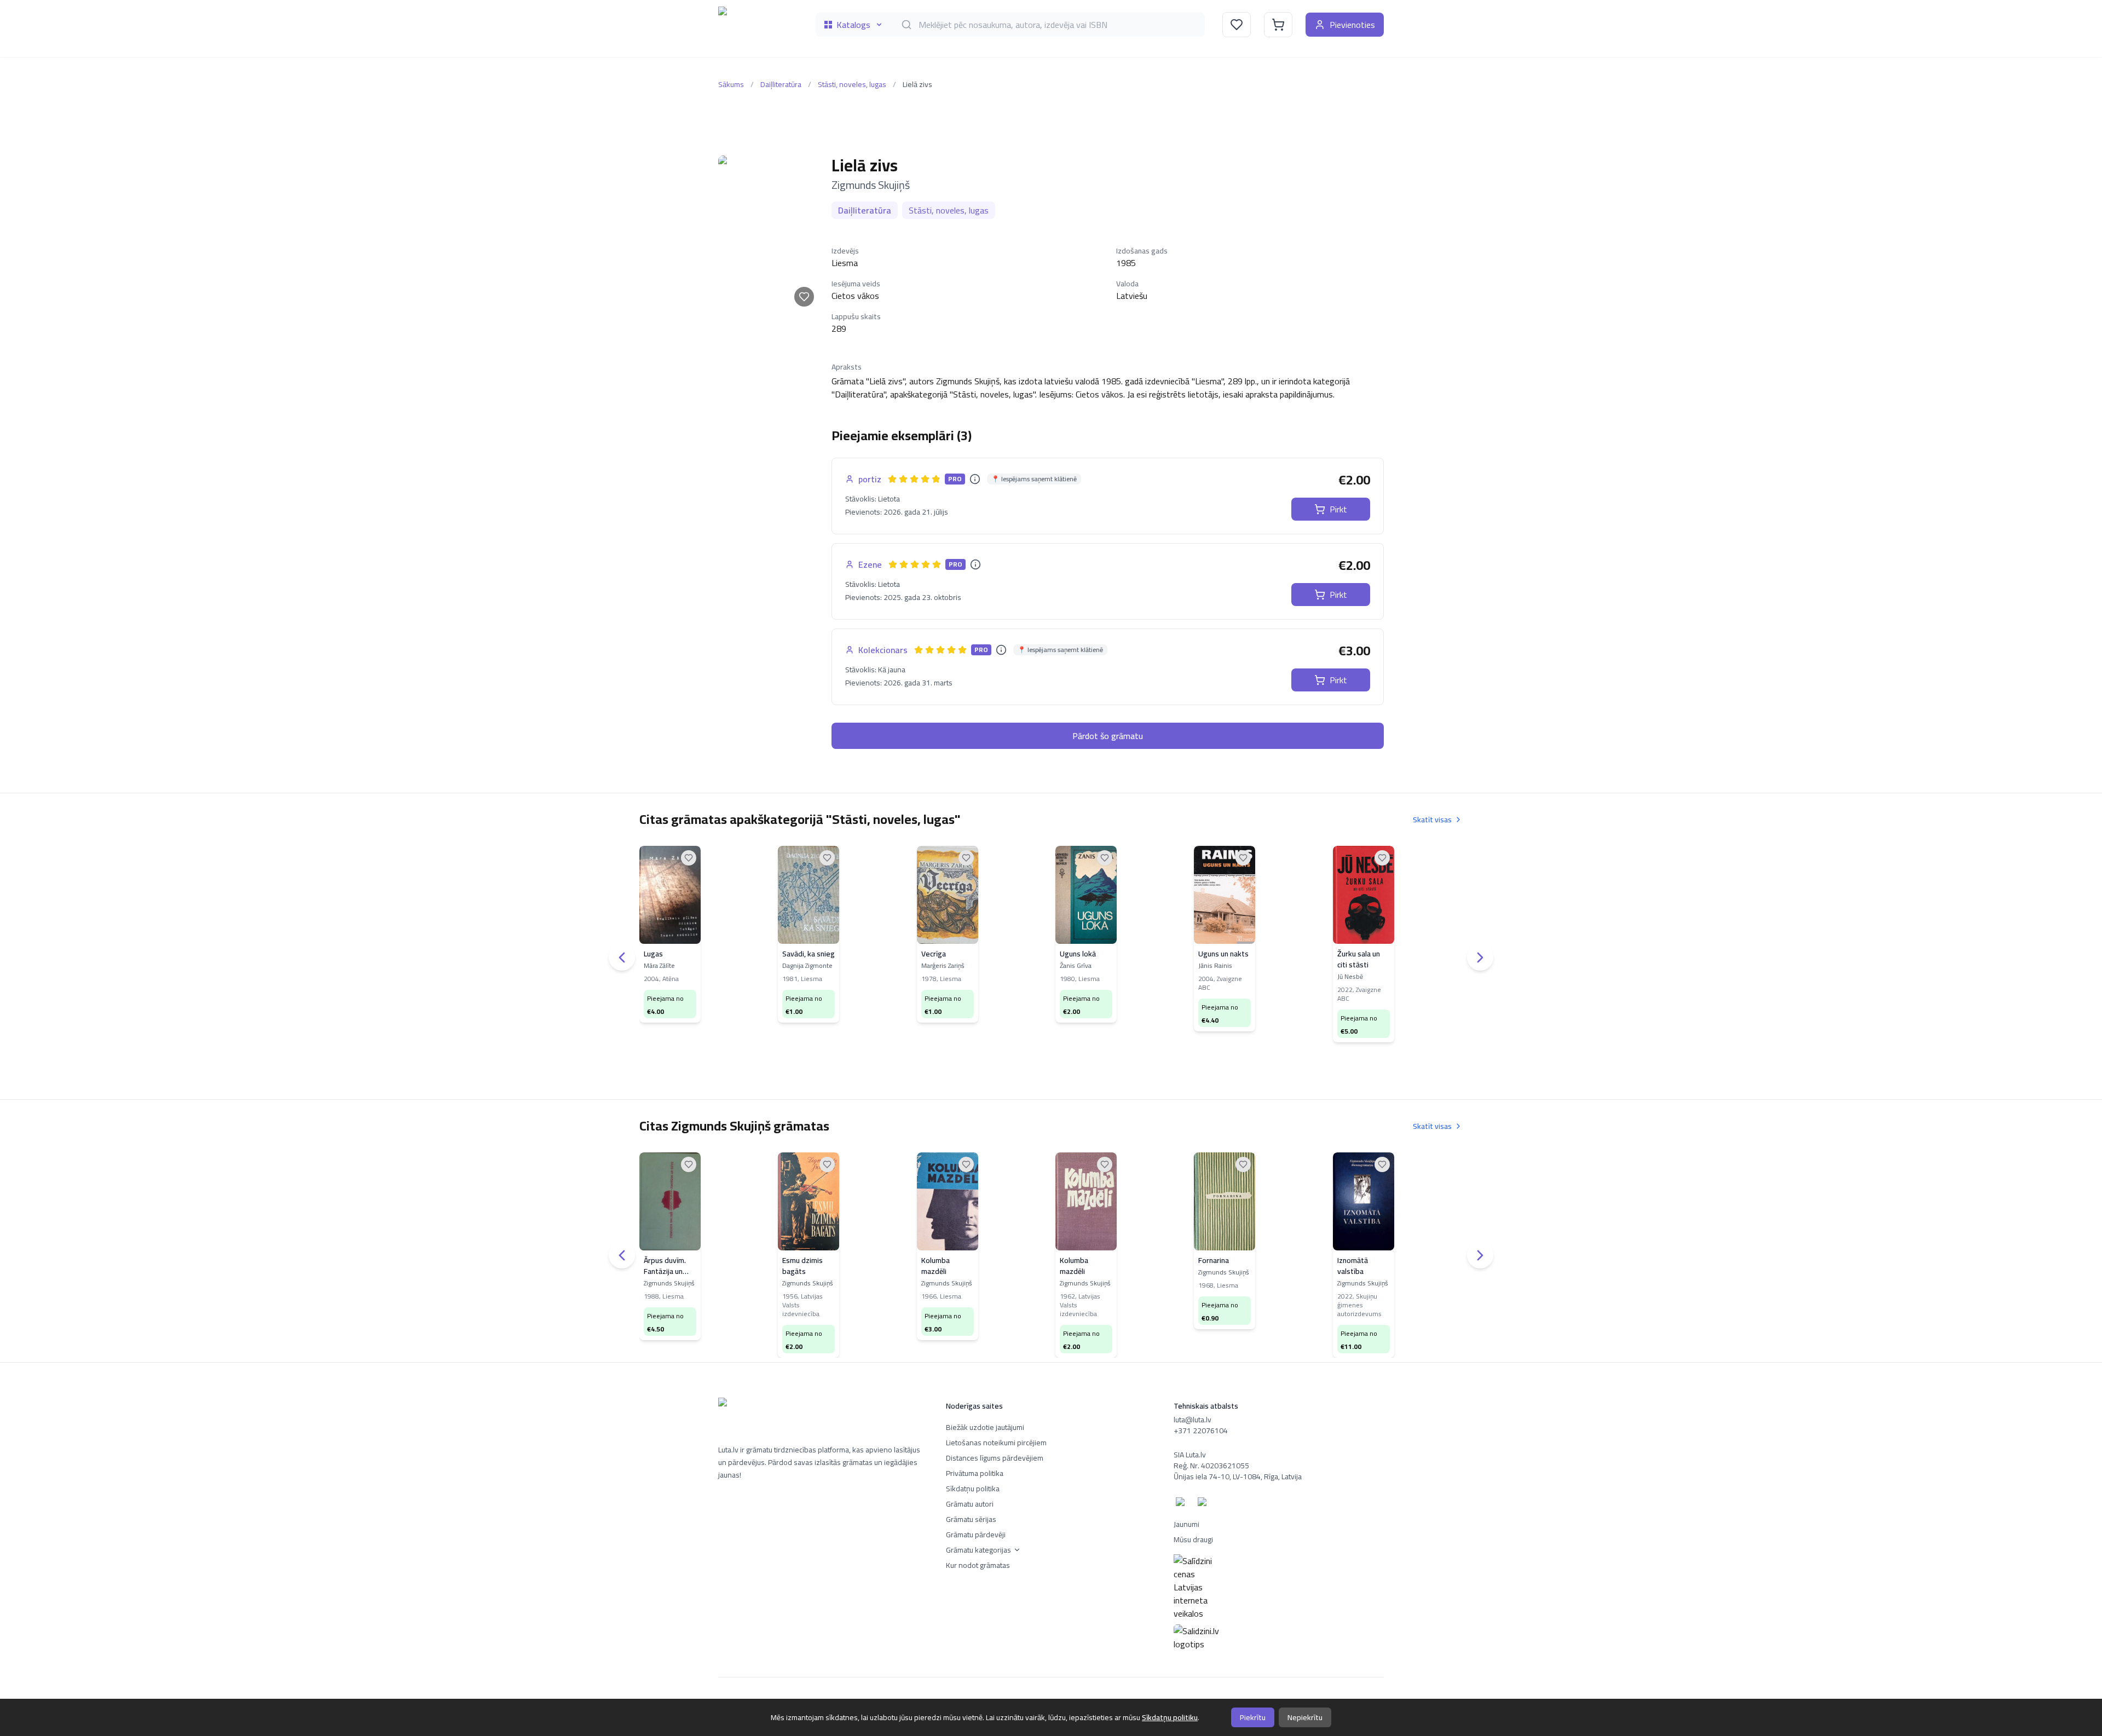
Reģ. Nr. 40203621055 (1211, 1466)
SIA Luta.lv (1190, 1455)
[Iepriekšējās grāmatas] (622, 958)
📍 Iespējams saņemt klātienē (1034, 479)
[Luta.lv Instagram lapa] (1204, 1504)
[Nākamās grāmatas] (1480, 958)
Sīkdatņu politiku (1170, 1717)
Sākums (731, 84)
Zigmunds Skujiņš (871, 185)
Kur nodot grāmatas (978, 1565)
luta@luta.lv (1193, 1420)
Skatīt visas (1432, 820)
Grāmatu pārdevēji (976, 1535)
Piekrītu (1253, 1717)
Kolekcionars (883, 650)
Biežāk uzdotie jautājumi (985, 1427)
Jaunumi (1186, 1524)
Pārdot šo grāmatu (1108, 736)
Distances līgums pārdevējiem (995, 1458)
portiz (870, 479)
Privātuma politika (975, 1473)
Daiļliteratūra (781, 84)
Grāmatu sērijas (971, 1519)
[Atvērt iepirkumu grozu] (1278, 25)
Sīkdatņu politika (973, 1489)
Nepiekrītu (1305, 1717)
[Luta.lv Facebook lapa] (1182, 1504)
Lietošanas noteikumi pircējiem (996, 1443)
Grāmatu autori (970, 1504)
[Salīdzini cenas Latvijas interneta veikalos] (1279, 1587)
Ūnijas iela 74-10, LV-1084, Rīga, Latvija (1238, 1477)
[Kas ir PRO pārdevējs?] (975, 479)
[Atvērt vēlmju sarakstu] (1237, 25)
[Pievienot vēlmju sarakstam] (804, 297)
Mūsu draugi (1193, 1539)
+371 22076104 (1201, 1431)
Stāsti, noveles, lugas (852, 84)
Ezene (870, 564)
